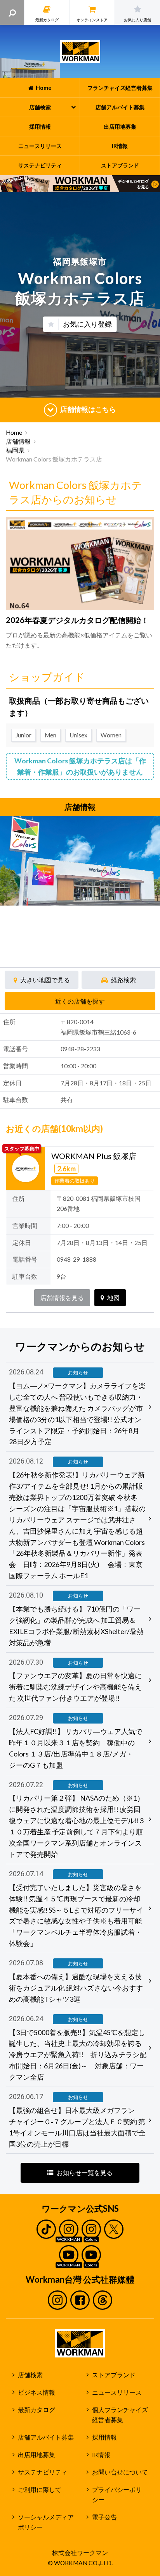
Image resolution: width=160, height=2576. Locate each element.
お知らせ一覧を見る (85, 2173)
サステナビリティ (43, 2472)
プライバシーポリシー (117, 2495)
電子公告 (104, 2517)
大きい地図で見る (45, 980)
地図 (113, 1298)
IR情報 (101, 2455)
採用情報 (104, 2437)
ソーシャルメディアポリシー (46, 2522)
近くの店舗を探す (80, 1001)
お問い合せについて (120, 2472)
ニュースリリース (117, 2392)
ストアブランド (114, 2375)
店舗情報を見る (62, 1298)
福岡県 (15, 450)
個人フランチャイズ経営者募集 (120, 2415)
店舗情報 (18, 441)
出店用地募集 (37, 2455)
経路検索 (123, 980)
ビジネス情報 (37, 2392)
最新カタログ (37, 2410)
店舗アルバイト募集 (46, 2437)
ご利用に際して (40, 2490)
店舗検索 (30, 2375)
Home (14, 432)
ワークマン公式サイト (80, 52)
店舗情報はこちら (88, 409)
